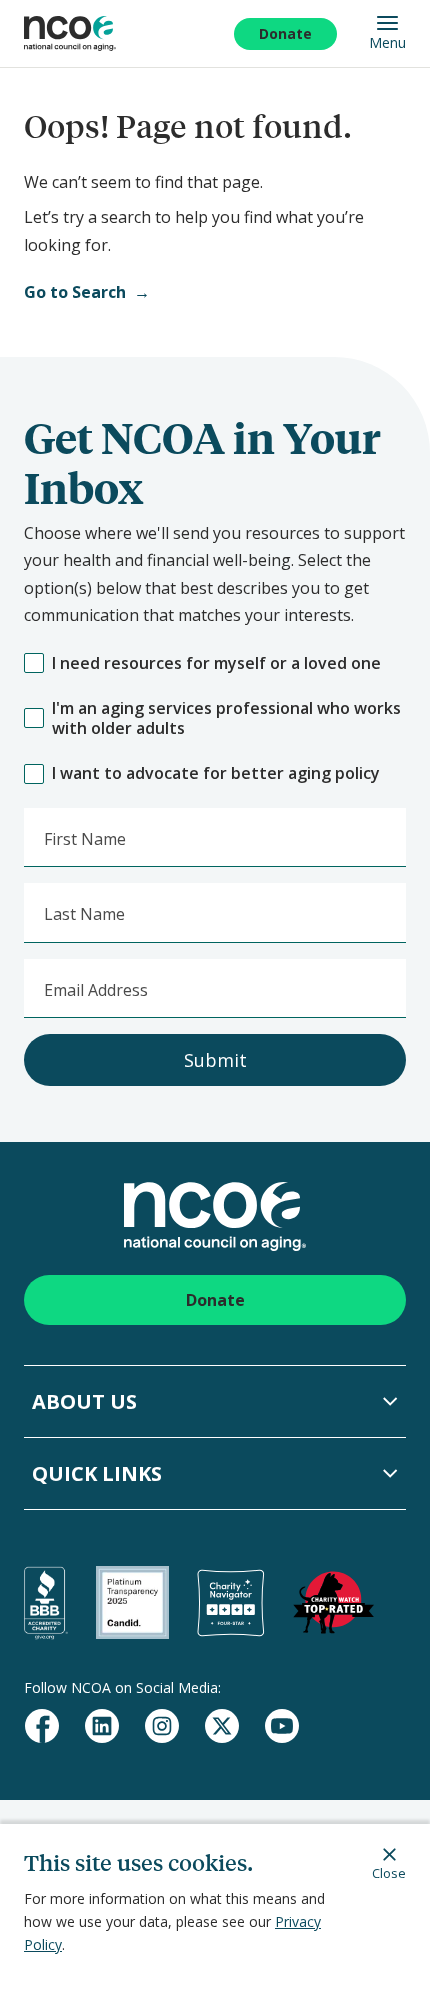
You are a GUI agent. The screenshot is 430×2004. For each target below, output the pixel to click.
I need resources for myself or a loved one (216, 663)
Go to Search (75, 292)
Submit (215, 1060)
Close (389, 1872)
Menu (387, 42)
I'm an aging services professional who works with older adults (226, 719)
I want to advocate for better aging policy (216, 773)
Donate (285, 33)
